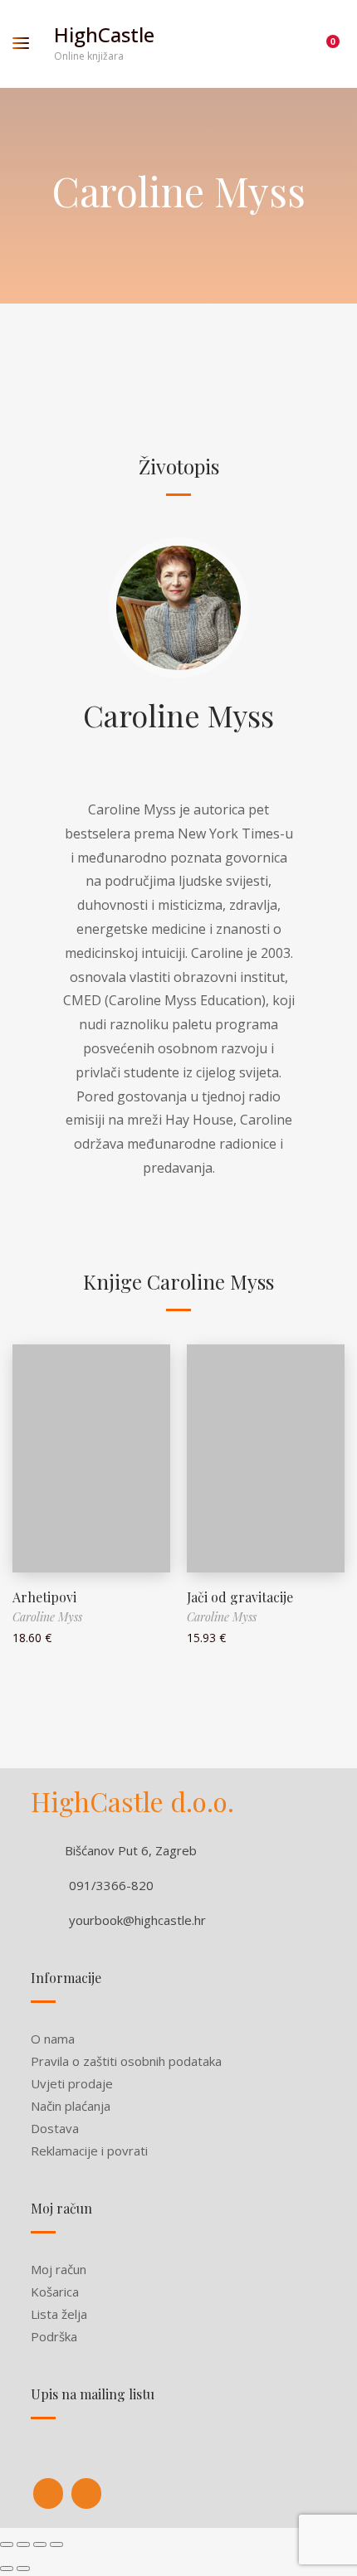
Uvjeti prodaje (72, 2083)
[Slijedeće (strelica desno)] (23, 2569)
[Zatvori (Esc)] (7, 2544)
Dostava (55, 2128)
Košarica (55, 2292)
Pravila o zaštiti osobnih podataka (126, 2061)
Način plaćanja (71, 2106)
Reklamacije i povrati (89, 2151)
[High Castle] (48, 2493)
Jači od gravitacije (240, 1597)
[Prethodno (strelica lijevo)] (7, 2569)
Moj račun (59, 2269)
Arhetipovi (44, 1597)
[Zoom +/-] (56, 2544)
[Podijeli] (23, 2544)
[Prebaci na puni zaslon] (40, 2544)
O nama (53, 2039)
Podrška (54, 2336)
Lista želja (59, 2314)
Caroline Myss (178, 715)
